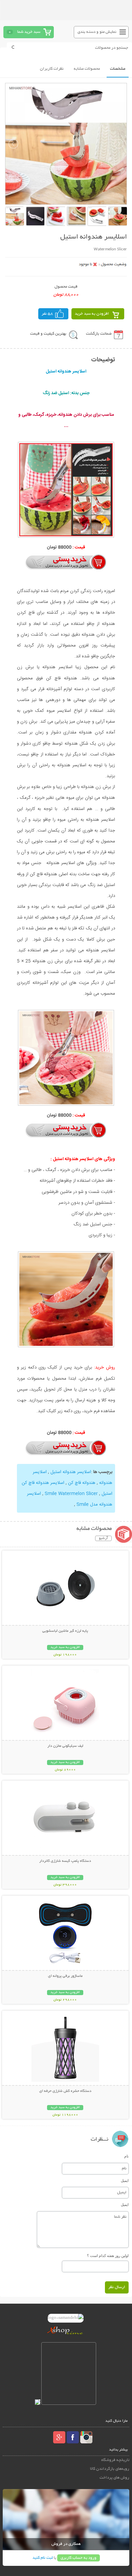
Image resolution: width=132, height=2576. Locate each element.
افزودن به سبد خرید (92, 314)
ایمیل (125, 2180)
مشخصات (118, 69)
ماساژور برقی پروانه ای (65, 1976)
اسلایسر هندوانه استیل (70, 1472)
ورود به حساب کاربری (79, 2558)
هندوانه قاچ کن (81, 1483)
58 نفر (47, 314)
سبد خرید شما (29, 32)
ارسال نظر (117, 2287)
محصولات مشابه (87, 69)
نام (126, 2156)
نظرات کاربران (52, 69)
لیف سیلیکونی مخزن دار (65, 1746)
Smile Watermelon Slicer (71, 1494)
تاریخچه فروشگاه (115, 2460)
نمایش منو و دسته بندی (97, 32)
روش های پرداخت (114, 2478)
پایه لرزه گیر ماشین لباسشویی (65, 1631)
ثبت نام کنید (43, 2558)
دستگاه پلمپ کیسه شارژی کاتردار (65, 1861)
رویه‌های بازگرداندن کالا (110, 2469)
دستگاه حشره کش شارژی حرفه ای (65, 2091)
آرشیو (103, 1538)
